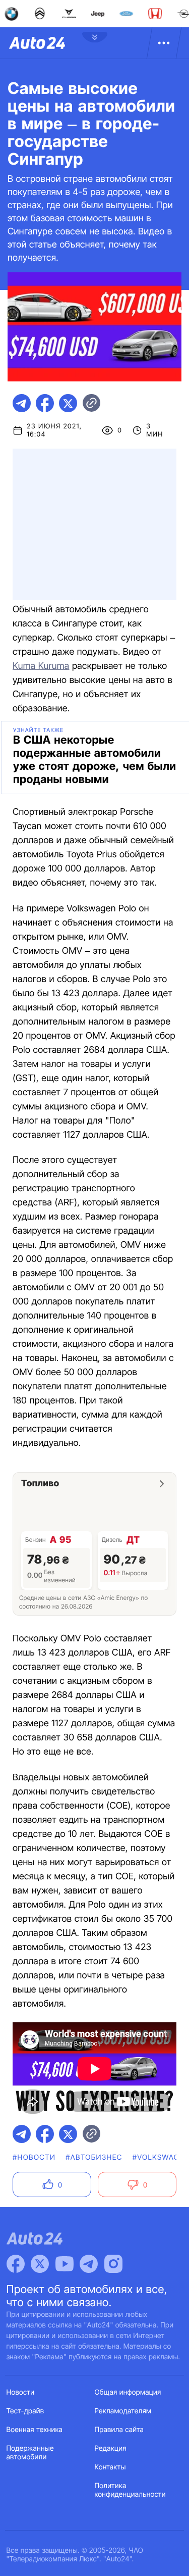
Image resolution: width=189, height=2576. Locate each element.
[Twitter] (40, 2264)
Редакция (111, 2448)
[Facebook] (16, 2264)
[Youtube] (65, 2264)
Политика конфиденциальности (130, 2490)
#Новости (34, 2157)
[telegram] (22, 403)
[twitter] (68, 403)
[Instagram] (113, 2264)
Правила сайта (119, 2430)
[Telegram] (89, 2264)
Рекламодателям (123, 2411)
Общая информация (128, 2392)
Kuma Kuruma (41, 666)
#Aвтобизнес (94, 2157)
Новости (21, 2392)
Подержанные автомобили (30, 2453)
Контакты (110, 2467)
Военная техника (35, 2430)
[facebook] (45, 403)
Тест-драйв (25, 2411)
